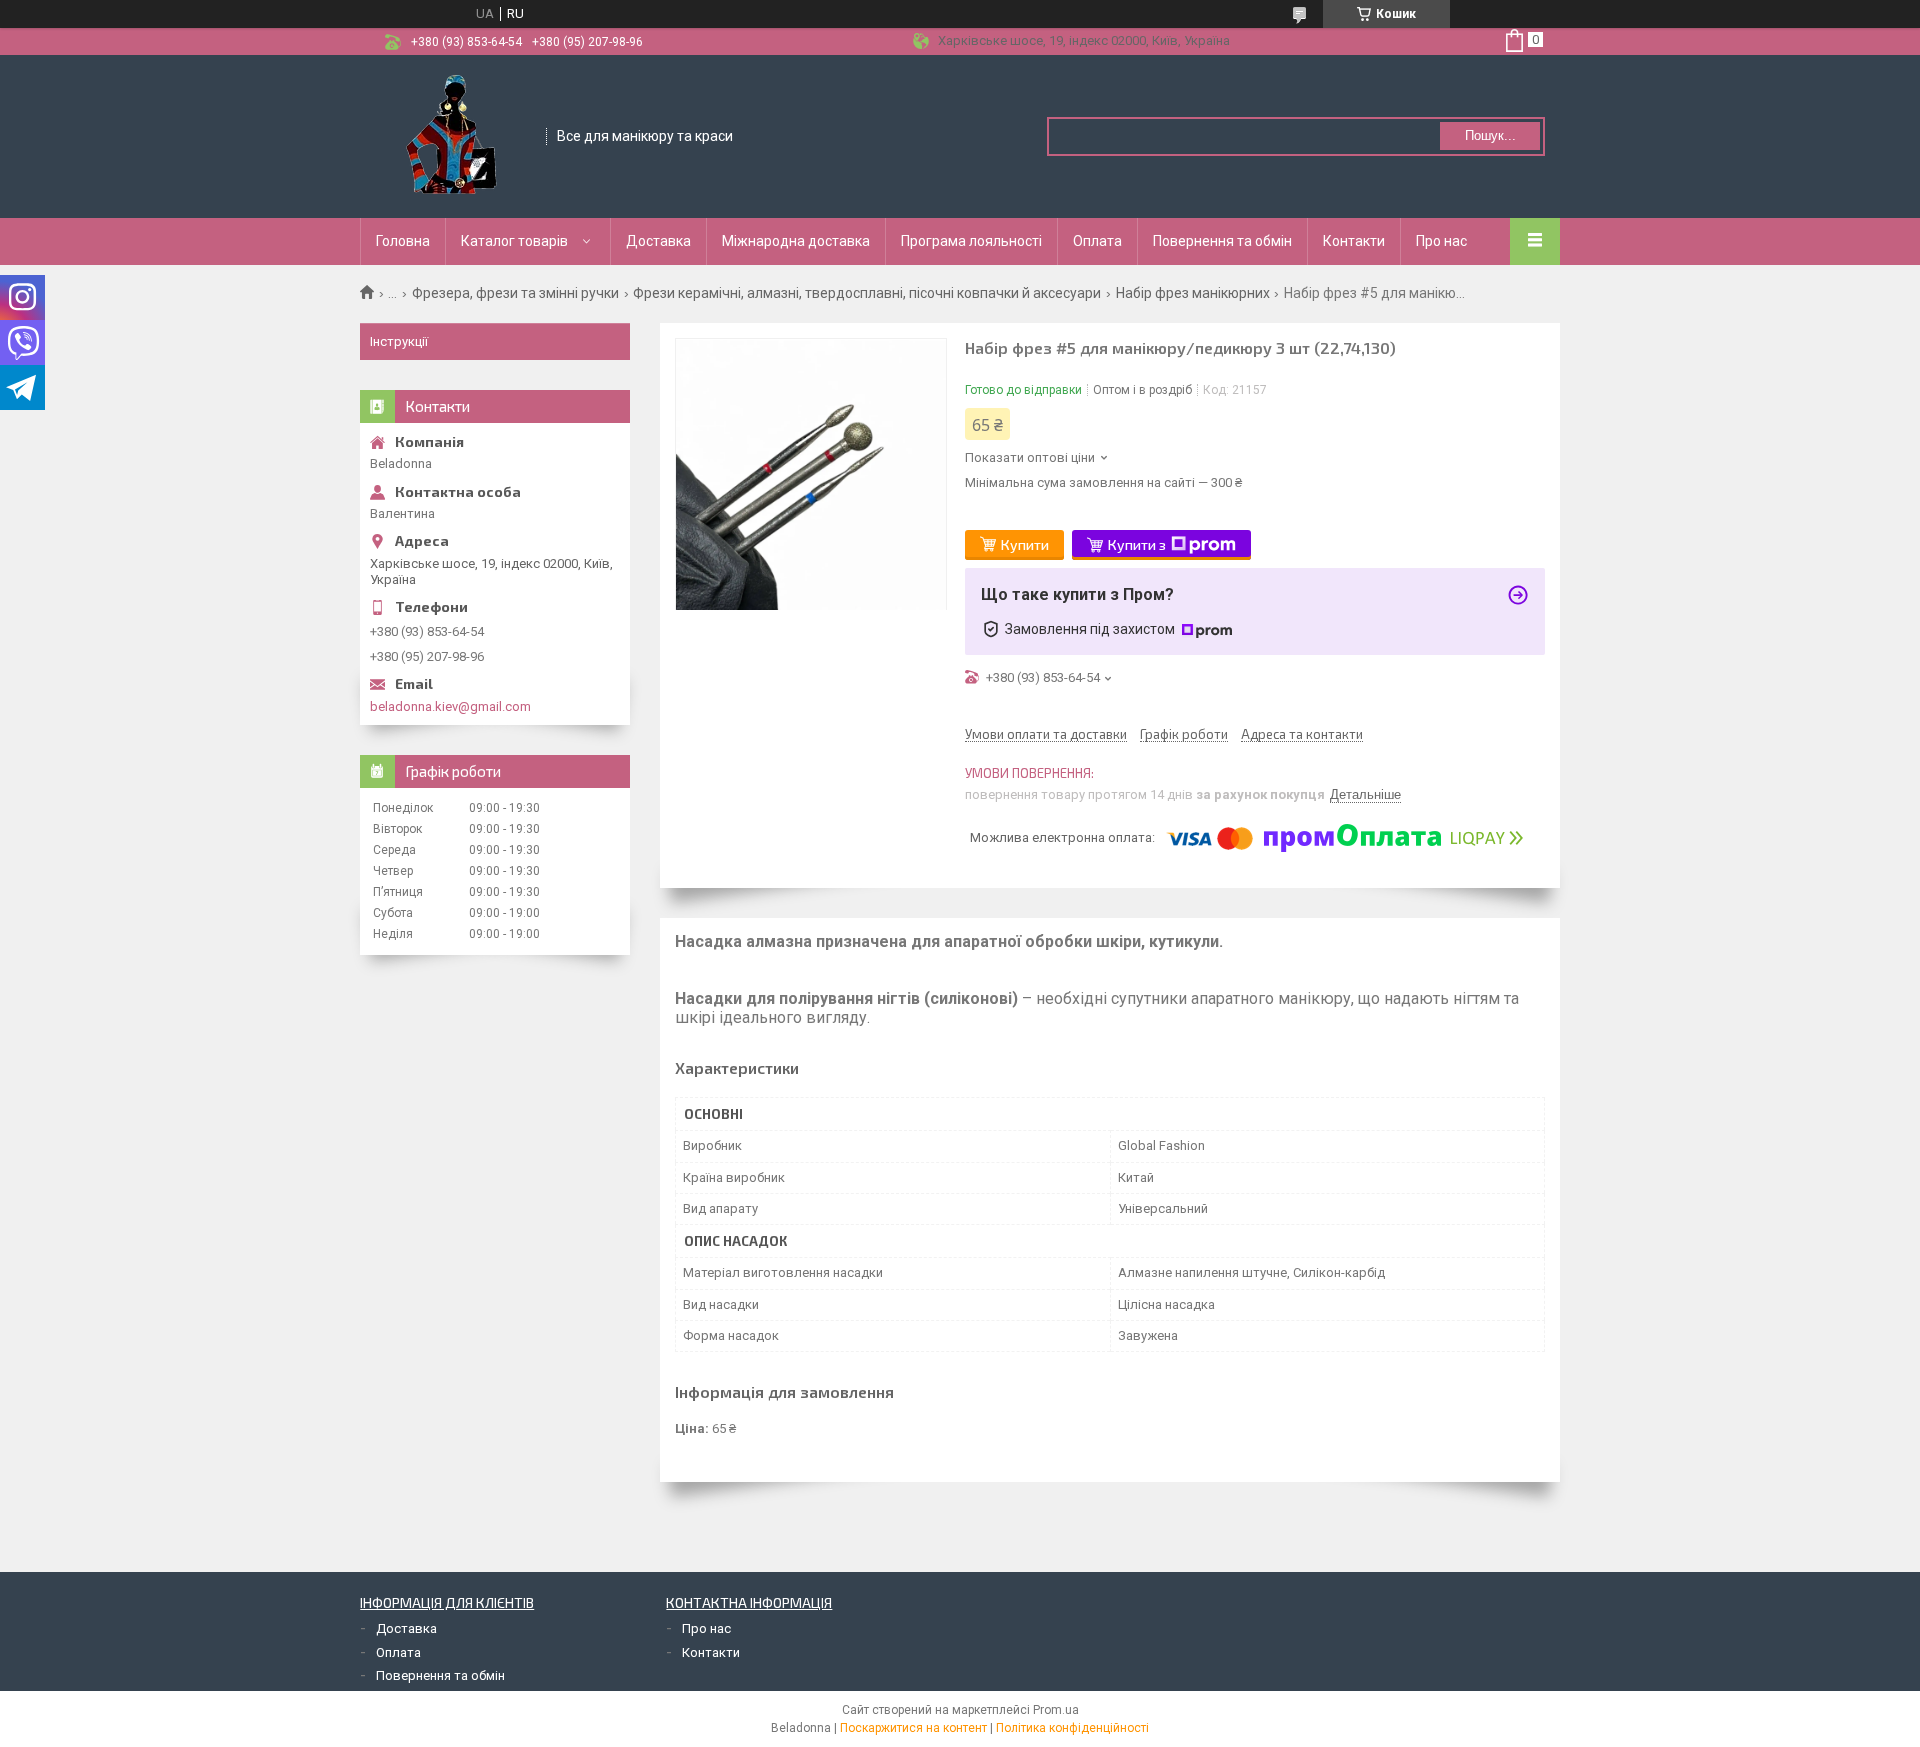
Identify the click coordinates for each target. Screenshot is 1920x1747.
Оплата (1097, 241)
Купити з (1137, 544)
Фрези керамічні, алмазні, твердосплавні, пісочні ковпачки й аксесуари (867, 293)
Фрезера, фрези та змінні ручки (515, 293)
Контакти (1354, 241)
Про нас (1441, 241)
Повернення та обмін (1222, 241)
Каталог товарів (514, 241)
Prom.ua (1056, 1710)
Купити (1025, 544)
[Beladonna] (454, 135)
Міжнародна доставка (796, 241)
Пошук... (1490, 135)
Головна (403, 241)
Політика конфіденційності (1072, 1728)
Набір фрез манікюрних (1193, 293)
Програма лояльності (971, 241)
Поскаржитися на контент (913, 1728)
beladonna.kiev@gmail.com (450, 706)
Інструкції (399, 341)
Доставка (658, 241)
